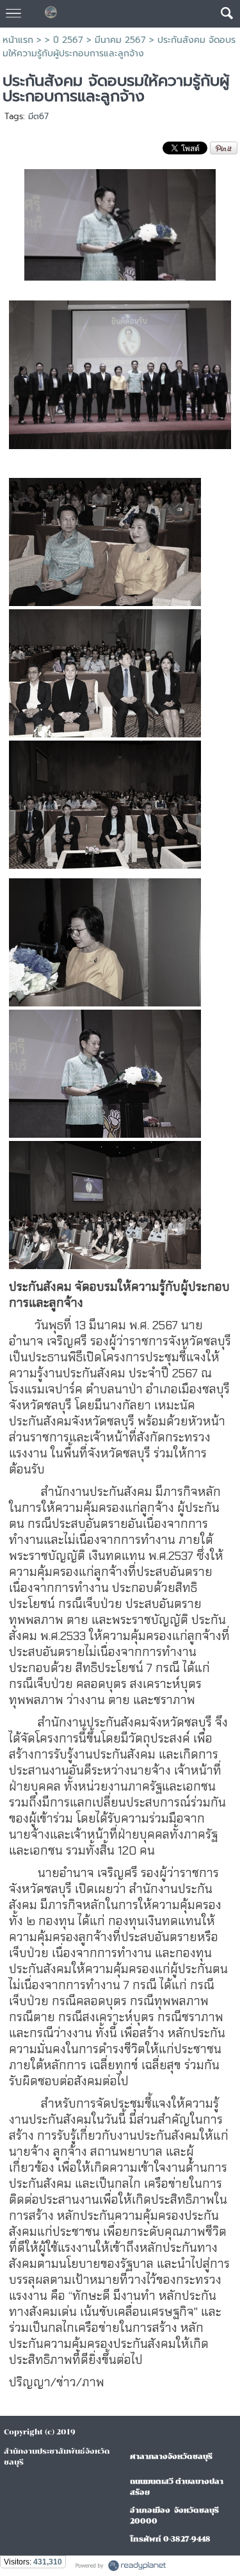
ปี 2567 (68, 40)
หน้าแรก (18, 40)
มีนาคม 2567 (120, 40)
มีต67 (38, 116)
